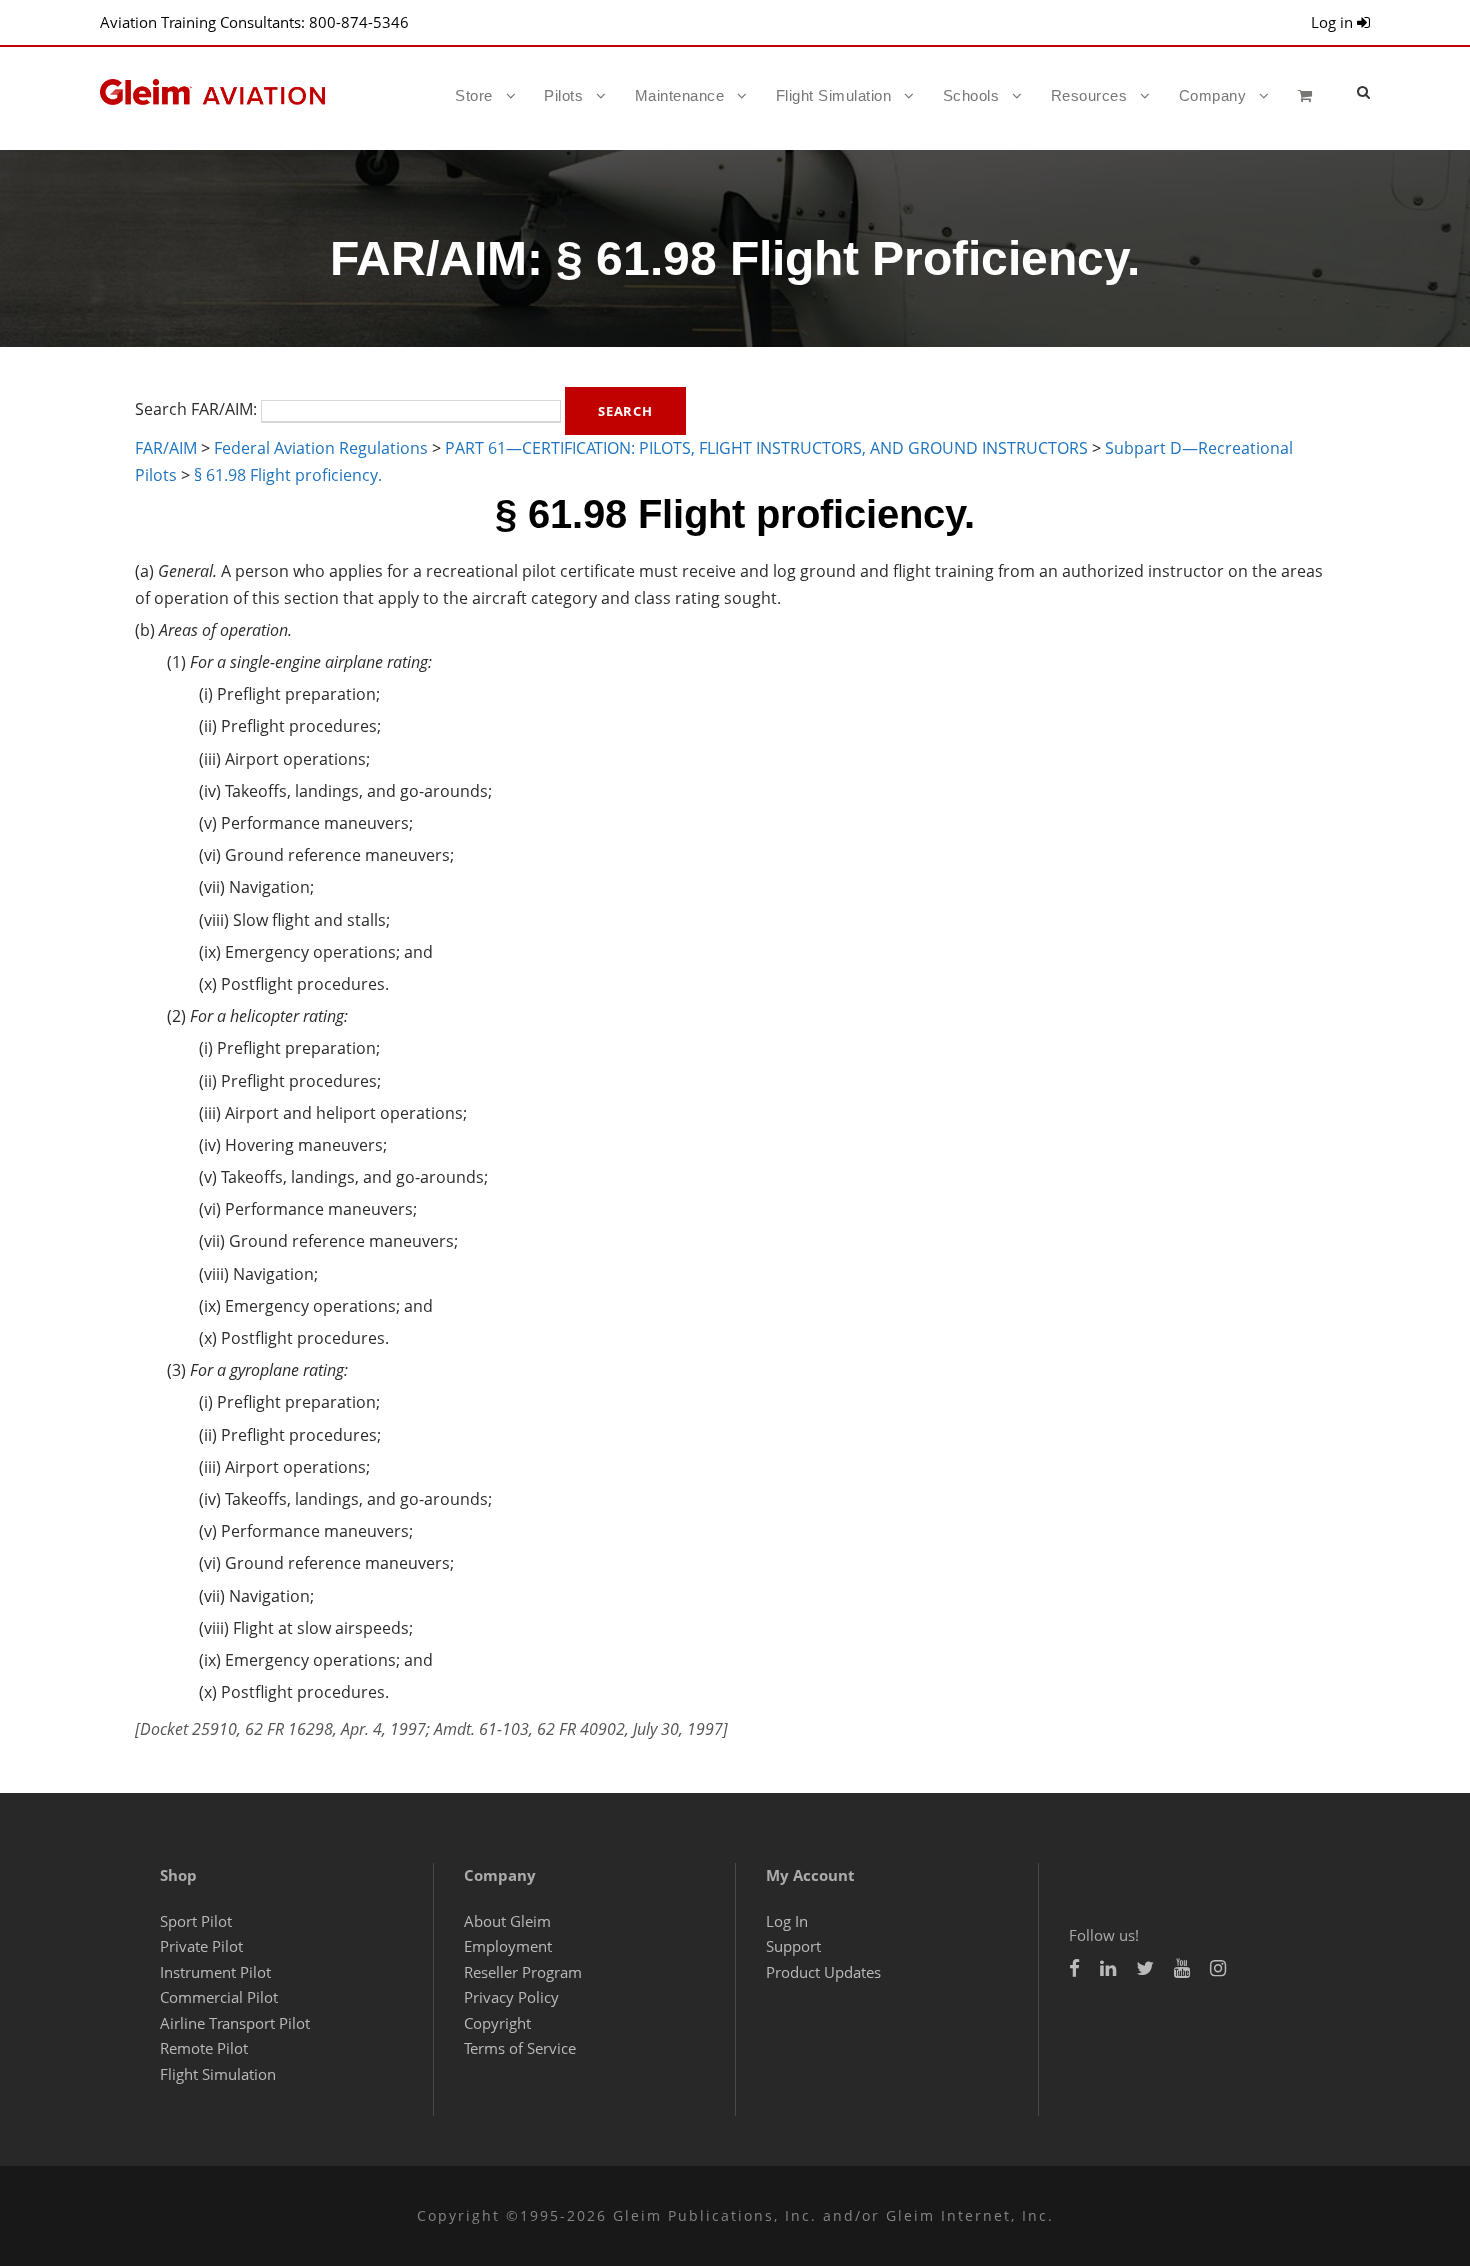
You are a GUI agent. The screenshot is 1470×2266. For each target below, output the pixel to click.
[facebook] (1074, 1968)
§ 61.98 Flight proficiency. (288, 475)
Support (793, 1946)
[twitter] (1145, 1968)
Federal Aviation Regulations (321, 448)
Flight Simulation (834, 95)
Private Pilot (201, 1946)
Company (1213, 95)
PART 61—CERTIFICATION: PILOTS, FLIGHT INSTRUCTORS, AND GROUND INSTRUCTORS (766, 448)
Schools (971, 95)
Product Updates (823, 1972)
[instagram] (1218, 1968)
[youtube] (1182, 1968)
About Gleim (507, 1921)
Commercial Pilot (219, 1997)
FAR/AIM (166, 448)
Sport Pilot (196, 1921)
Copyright (497, 2023)
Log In (787, 1921)
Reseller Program (523, 1972)
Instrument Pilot (215, 1972)
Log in (1334, 22)
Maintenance (680, 95)
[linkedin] (1108, 1968)
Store (474, 95)
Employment (508, 1946)
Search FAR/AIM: (196, 409)
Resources (1089, 95)
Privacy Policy (511, 1997)
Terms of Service (520, 2048)
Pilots (563, 95)
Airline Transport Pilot (235, 2023)
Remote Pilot (204, 2048)
